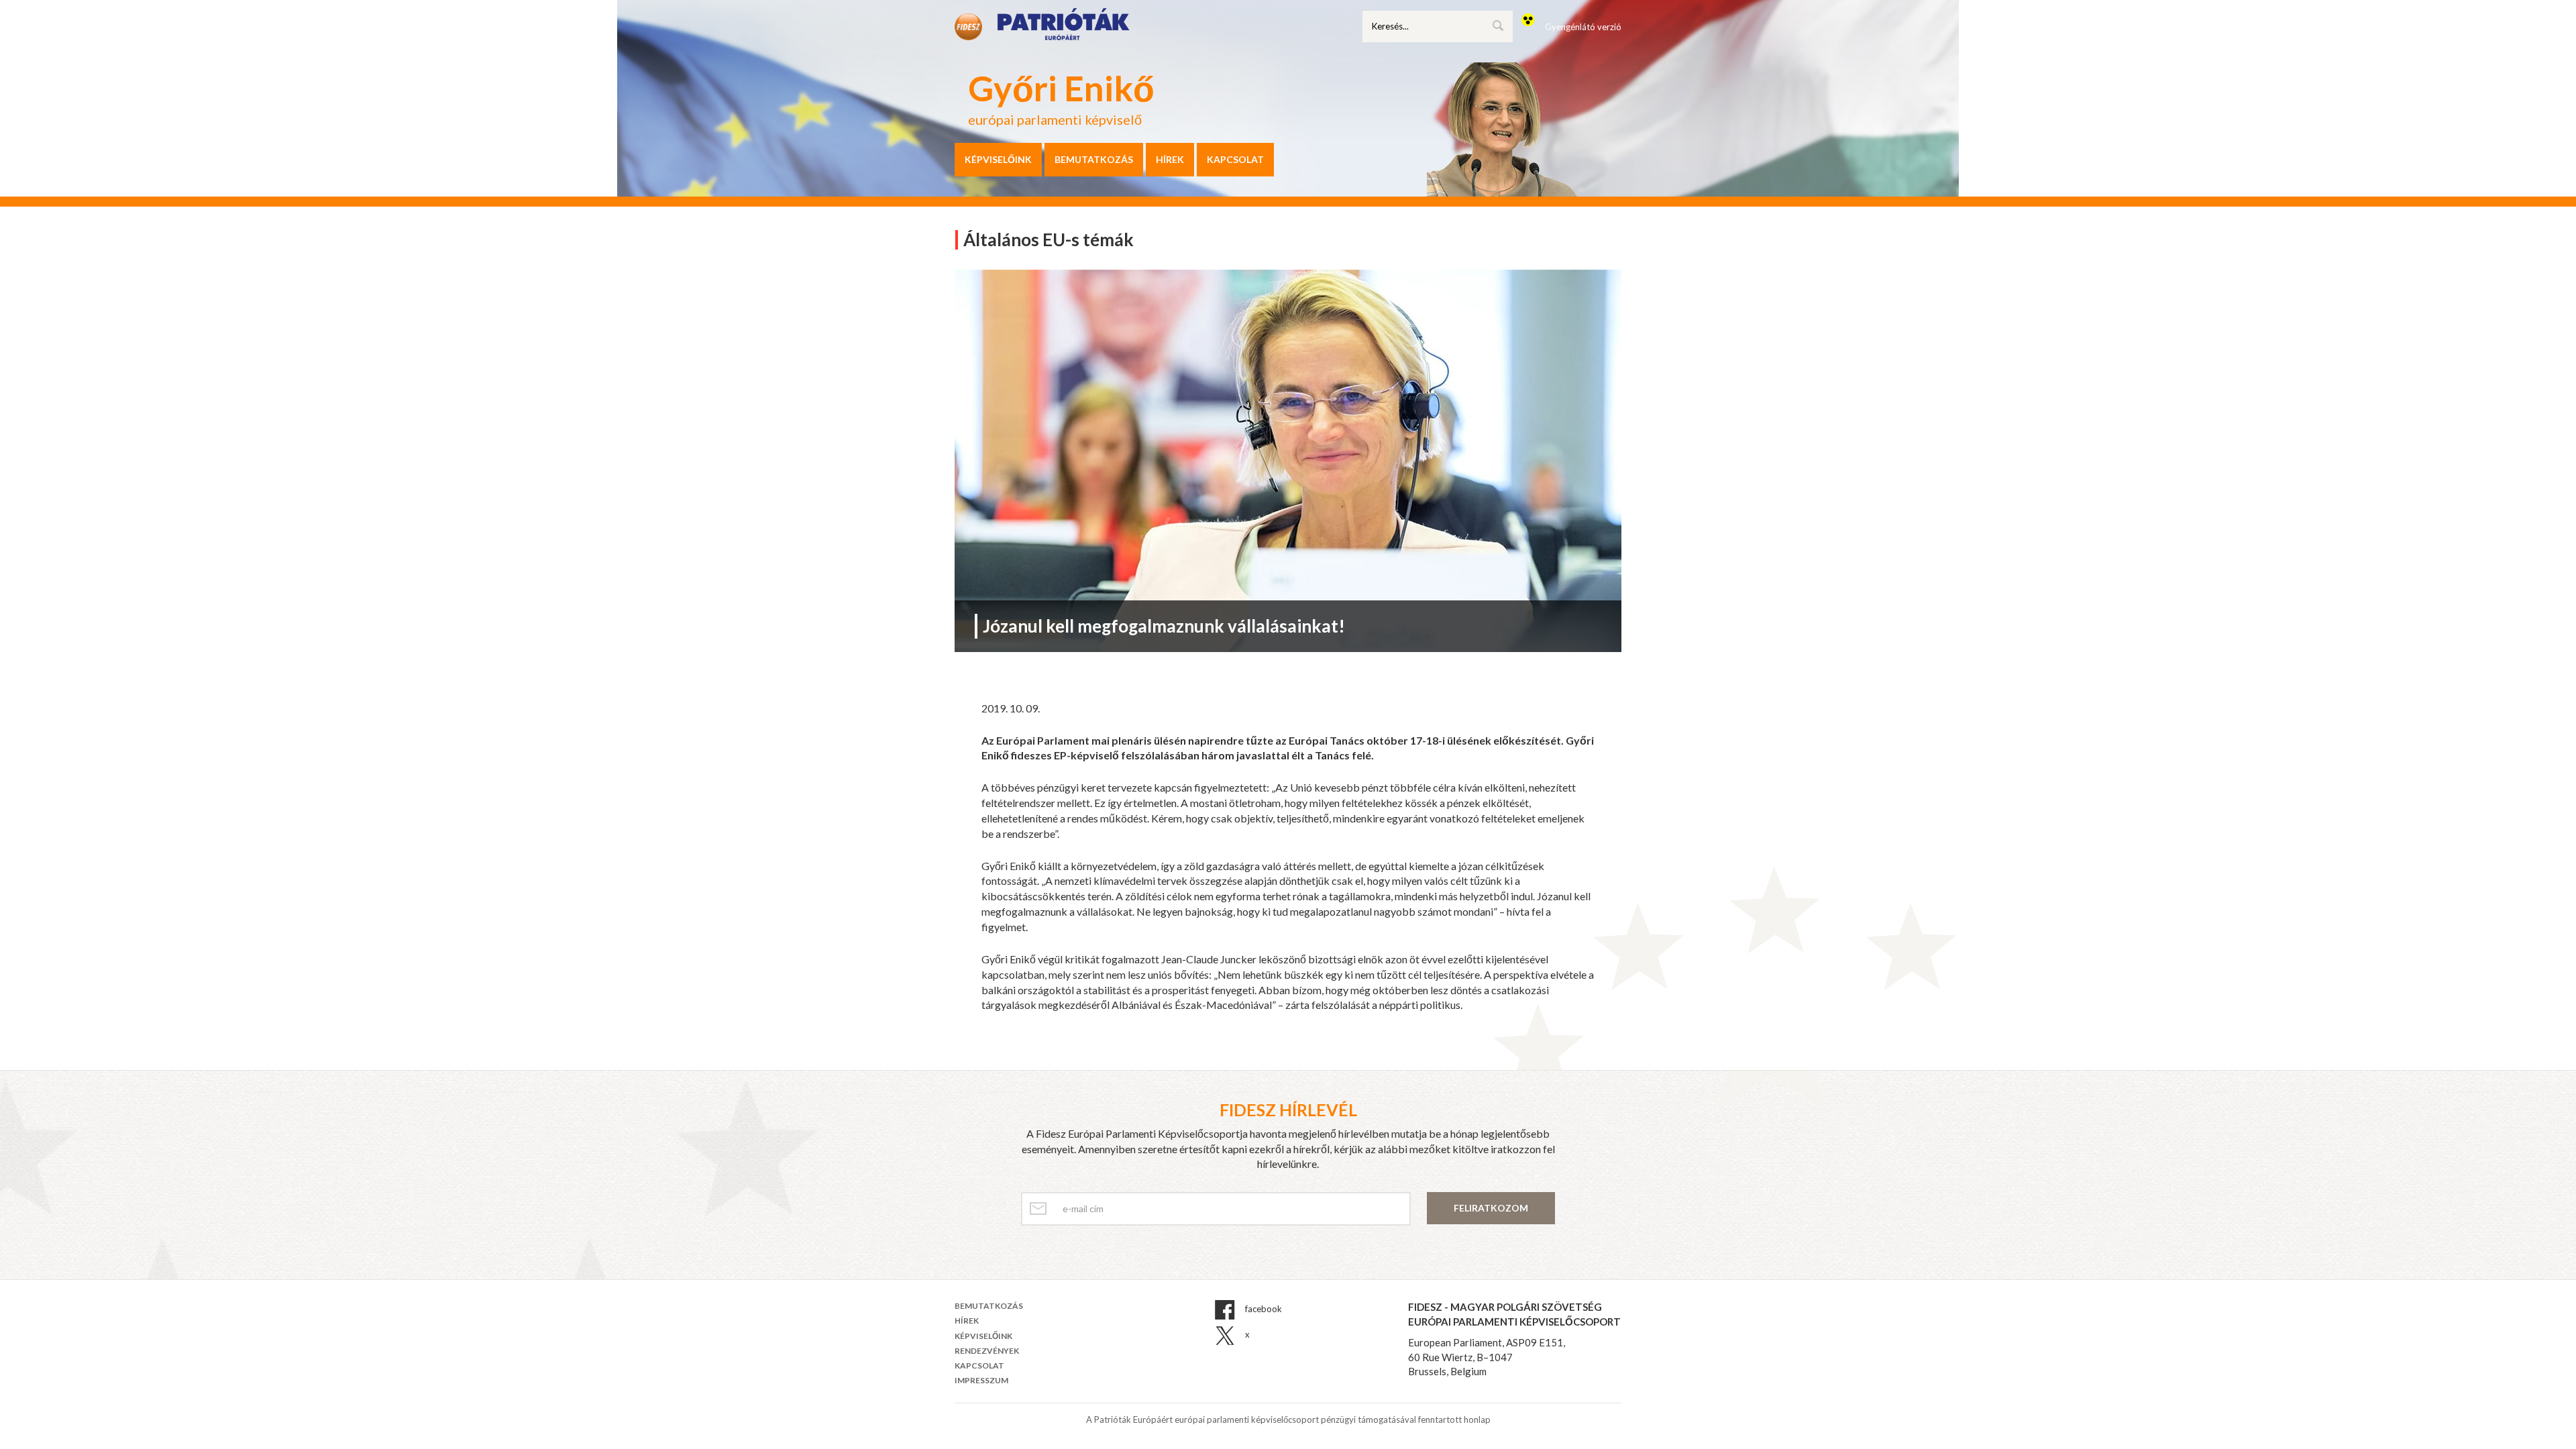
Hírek (1170, 159)
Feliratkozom (1491, 1208)
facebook (1263, 1309)
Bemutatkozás (1094, 159)
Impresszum (981, 1380)
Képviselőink (998, 159)
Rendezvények (987, 1351)
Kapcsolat (1235, 159)
